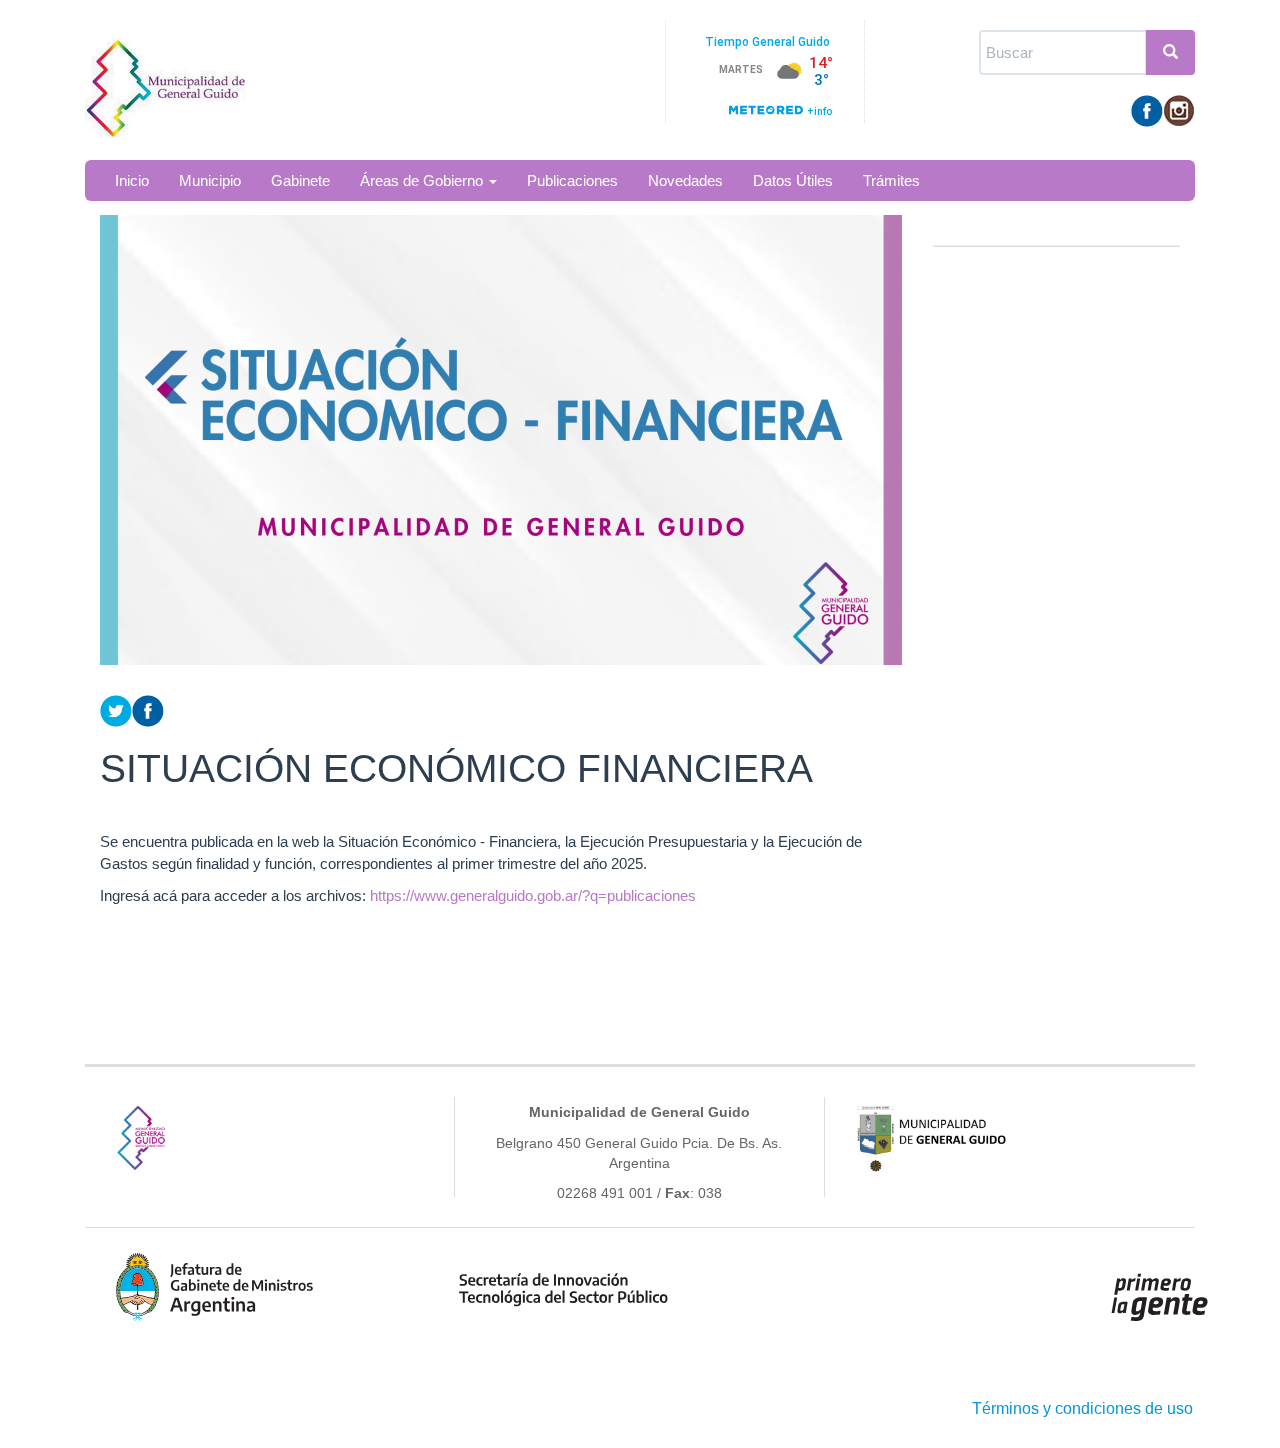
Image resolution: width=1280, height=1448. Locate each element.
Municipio (210, 180)
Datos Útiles (793, 180)
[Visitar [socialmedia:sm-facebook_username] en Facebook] (148, 709)
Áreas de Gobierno (423, 180)
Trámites (891, 180)
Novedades (685, 180)
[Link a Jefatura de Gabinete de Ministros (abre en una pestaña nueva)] (215, 1286)
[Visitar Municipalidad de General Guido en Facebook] (1147, 109)
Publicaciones (572, 180)
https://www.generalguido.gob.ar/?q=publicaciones (533, 895)
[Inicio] (173, 78)
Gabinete (300, 180)
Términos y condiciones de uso (1082, 1408)
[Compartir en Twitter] (116, 709)
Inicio (132, 180)
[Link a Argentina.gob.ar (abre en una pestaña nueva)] (1160, 1296)
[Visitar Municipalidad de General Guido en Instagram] (1179, 109)
